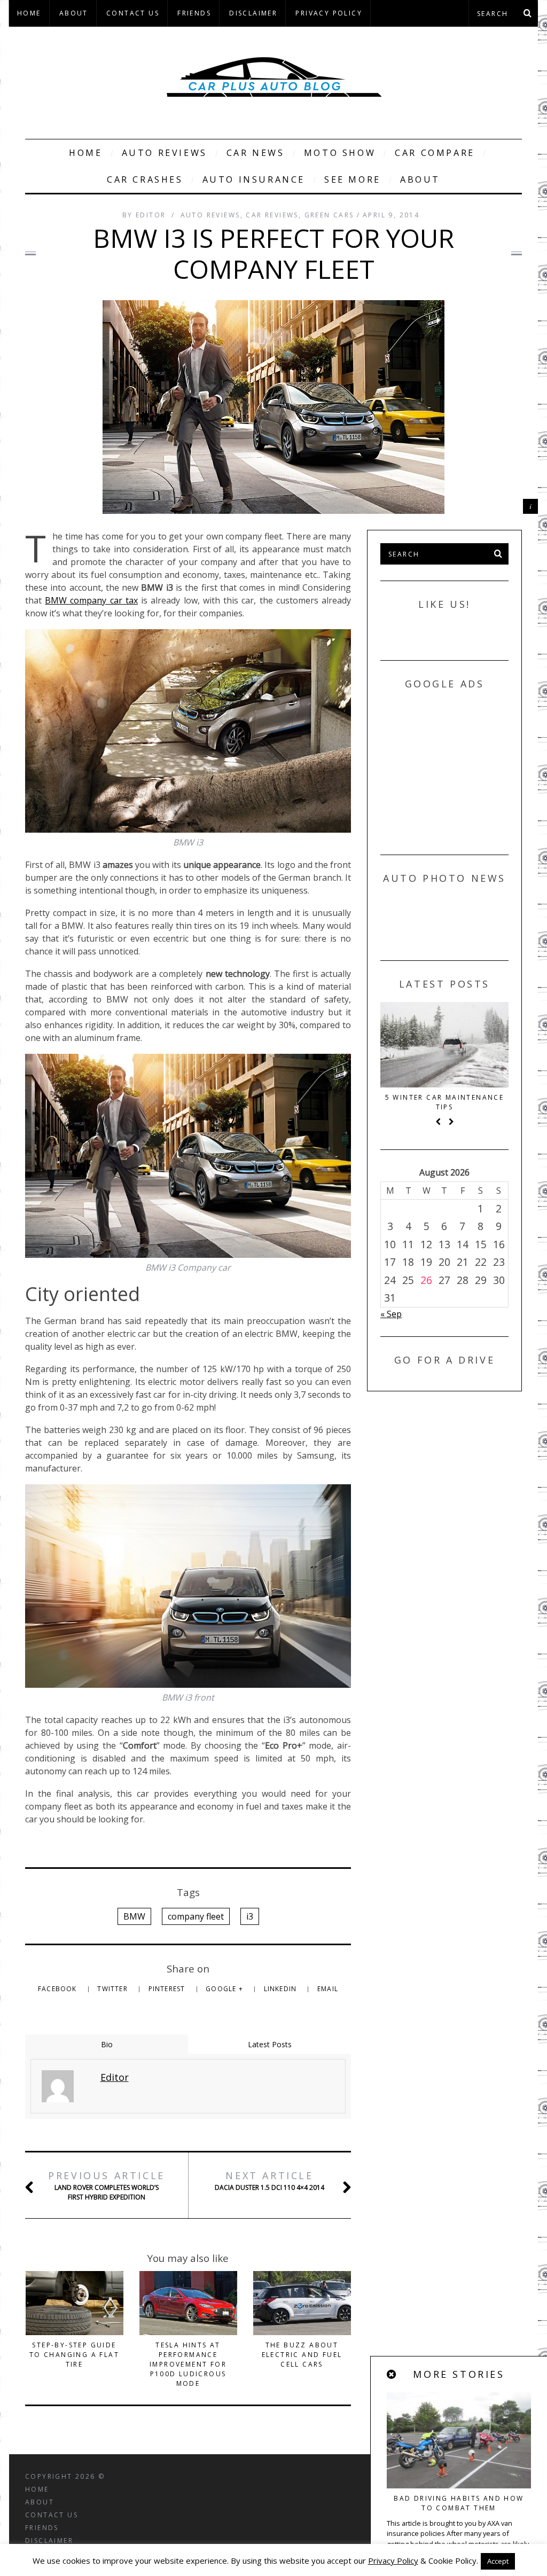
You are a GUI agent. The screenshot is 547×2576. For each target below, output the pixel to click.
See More (353, 179)
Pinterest (168, 1989)
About (74, 13)
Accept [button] (498, 2561)
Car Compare (435, 153)
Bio (107, 2044)
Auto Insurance (254, 179)
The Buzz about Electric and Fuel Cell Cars (302, 2355)
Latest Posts (270, 2044)
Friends (194, 13)
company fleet (196, 1916)
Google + (225, 1989)
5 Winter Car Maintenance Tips (445, 1102)
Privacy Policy (329, 13)
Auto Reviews (165, 153)
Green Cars (329, 215)
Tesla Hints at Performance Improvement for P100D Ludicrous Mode (188, 2364)
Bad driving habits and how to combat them (459, 2503)
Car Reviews (272, 215)
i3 (250, 1916)
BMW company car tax (91, 600)
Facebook (58, 1989)
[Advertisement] (460, 769)
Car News (256, 153)
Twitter (114, 1989)
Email (328, 1989)
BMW (134, 1916)
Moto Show (340, 153)
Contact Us (133, 13)
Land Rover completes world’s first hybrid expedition (107, 2185)
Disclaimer (253, 13)
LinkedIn (282, 1989)
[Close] (392, 2375)
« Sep (391, 1314)
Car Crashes (145, 179)
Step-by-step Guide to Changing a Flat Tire (74, 2355)
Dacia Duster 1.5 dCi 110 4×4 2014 (269, 2180)
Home (29, 13)
